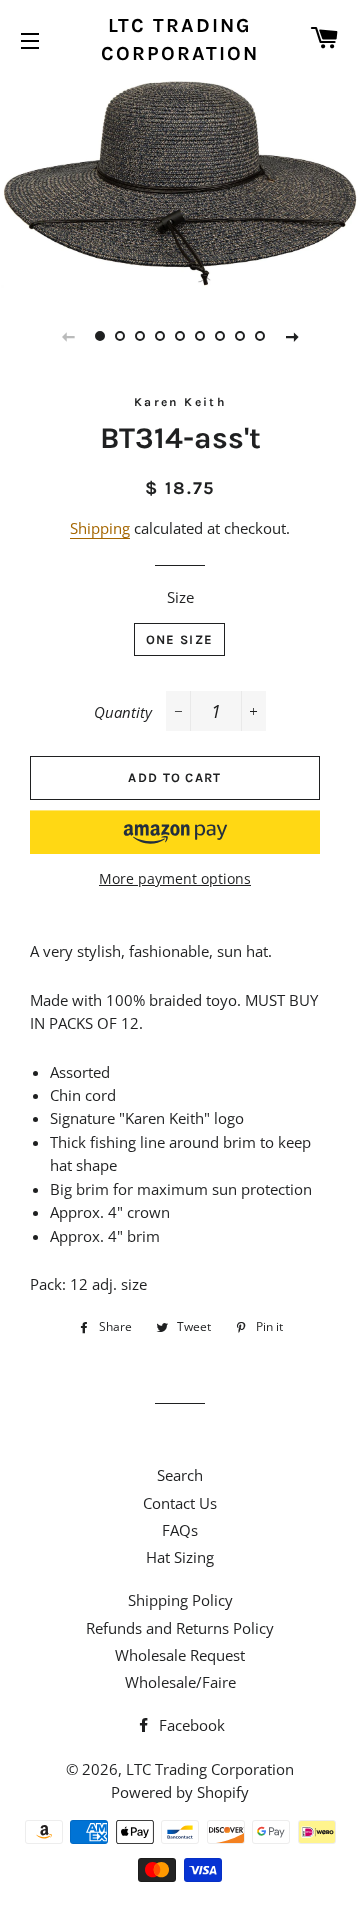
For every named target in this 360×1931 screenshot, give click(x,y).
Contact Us (180, 1503)
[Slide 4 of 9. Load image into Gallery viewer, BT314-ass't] (160, 336)
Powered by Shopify (180, 1792)
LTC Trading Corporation (180, 39)
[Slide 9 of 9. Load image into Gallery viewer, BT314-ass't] (260, 336)
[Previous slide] (68, 336)
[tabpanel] (180, 182)
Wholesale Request (180, 1655)
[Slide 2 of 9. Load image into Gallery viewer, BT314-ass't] (120, 336)
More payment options (175, 878)
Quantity (123, 712)
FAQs (180, 1530)
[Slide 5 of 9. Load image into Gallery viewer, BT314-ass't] (180, 336)
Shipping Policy (180, 1600)
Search (180, 1475)
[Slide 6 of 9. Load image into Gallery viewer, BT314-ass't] (200, 336)
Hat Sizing (180, 1557)
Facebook (190, 1725)
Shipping (100, 528)
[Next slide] (292, 336)
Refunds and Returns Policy (180, 1628)
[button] (175, 832)
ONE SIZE (179, 639)
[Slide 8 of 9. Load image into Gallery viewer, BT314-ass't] (240, 336)
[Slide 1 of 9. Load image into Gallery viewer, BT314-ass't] (100, 336)
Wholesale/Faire (180, 1682)
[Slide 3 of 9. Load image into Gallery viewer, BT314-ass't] (140, 336)
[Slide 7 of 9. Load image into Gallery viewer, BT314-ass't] (220, 336)
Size (180, 597)
